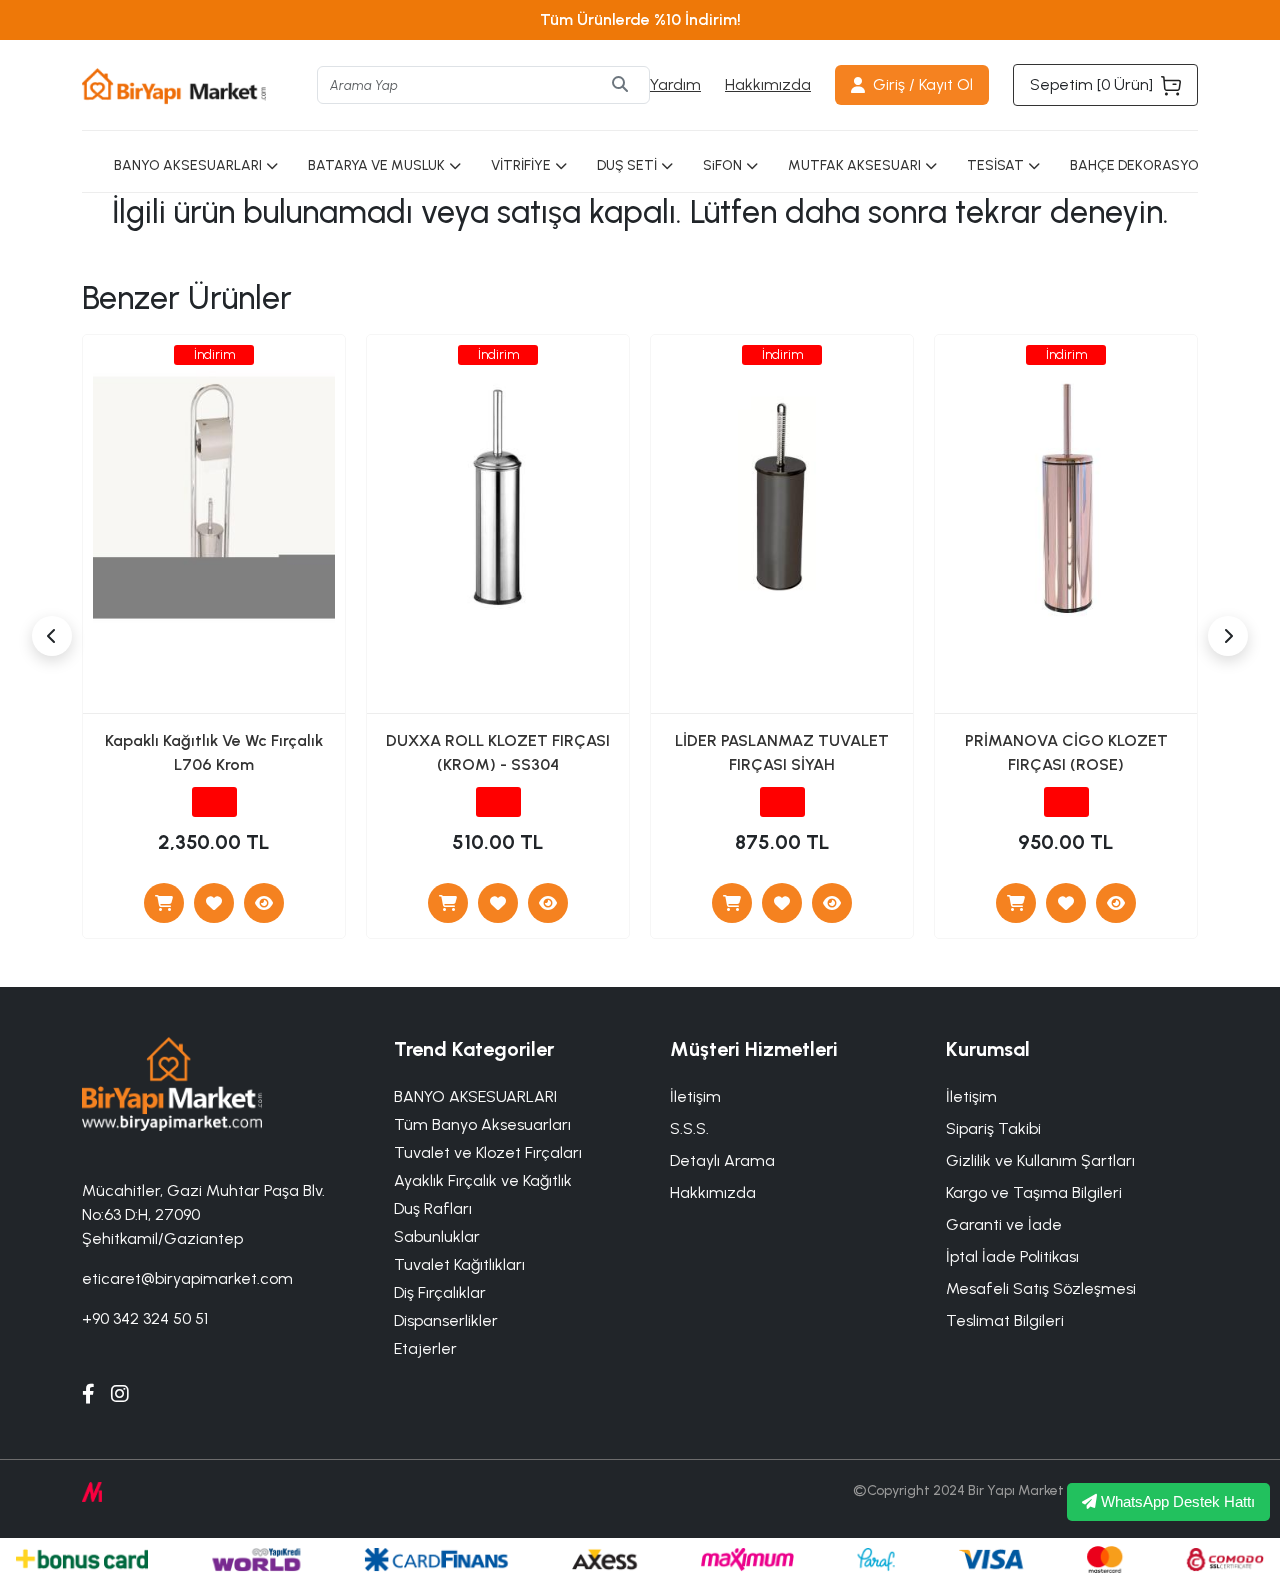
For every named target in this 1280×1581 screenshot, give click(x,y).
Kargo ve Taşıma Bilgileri (1034, 1192)
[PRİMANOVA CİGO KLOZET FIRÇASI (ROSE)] (1116, 903)
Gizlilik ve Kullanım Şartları (1040, 1160)
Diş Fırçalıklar (440, 1292)
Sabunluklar (437, 1236)
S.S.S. (689, 1128)
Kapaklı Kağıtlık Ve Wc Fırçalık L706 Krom (214, 752)
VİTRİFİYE (521, 165)
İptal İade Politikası (1012, 1256)
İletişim (971, 1096)
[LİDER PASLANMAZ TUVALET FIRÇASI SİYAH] (832, 903)
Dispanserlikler (446, 1320)
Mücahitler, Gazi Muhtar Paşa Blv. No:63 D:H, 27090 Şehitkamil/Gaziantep (203, 1214)
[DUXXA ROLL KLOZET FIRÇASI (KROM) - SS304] (548, 903)
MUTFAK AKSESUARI (854, 165)
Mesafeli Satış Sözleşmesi (1041, 1288)
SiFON (722, 165)
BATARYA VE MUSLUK (376, 165)
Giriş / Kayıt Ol (923, 84)
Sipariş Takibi (993, 1128)
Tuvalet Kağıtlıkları (459, 1264)
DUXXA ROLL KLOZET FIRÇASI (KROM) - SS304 (498, 752)
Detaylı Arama (722, 1160)
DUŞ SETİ (627, 165)
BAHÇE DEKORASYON (1139, 165)
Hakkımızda (768, 84)
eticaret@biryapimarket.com (187, 1278)
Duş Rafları (433, 1208)
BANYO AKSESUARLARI (188, 165)
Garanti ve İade (1004, 1224)
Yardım (675, 84)
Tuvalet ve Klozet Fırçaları (488, 1152)
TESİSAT (995, 165)
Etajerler (425, 1348)
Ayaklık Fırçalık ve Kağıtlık (483, 1180)
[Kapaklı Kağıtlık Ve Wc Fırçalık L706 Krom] (264, 903)
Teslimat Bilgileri (1005, 1320)
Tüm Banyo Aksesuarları (482, 1124)
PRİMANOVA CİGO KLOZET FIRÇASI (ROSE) (1066, 752)
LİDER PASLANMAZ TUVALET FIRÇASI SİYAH (782, 752)
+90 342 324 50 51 (145, 1318)
